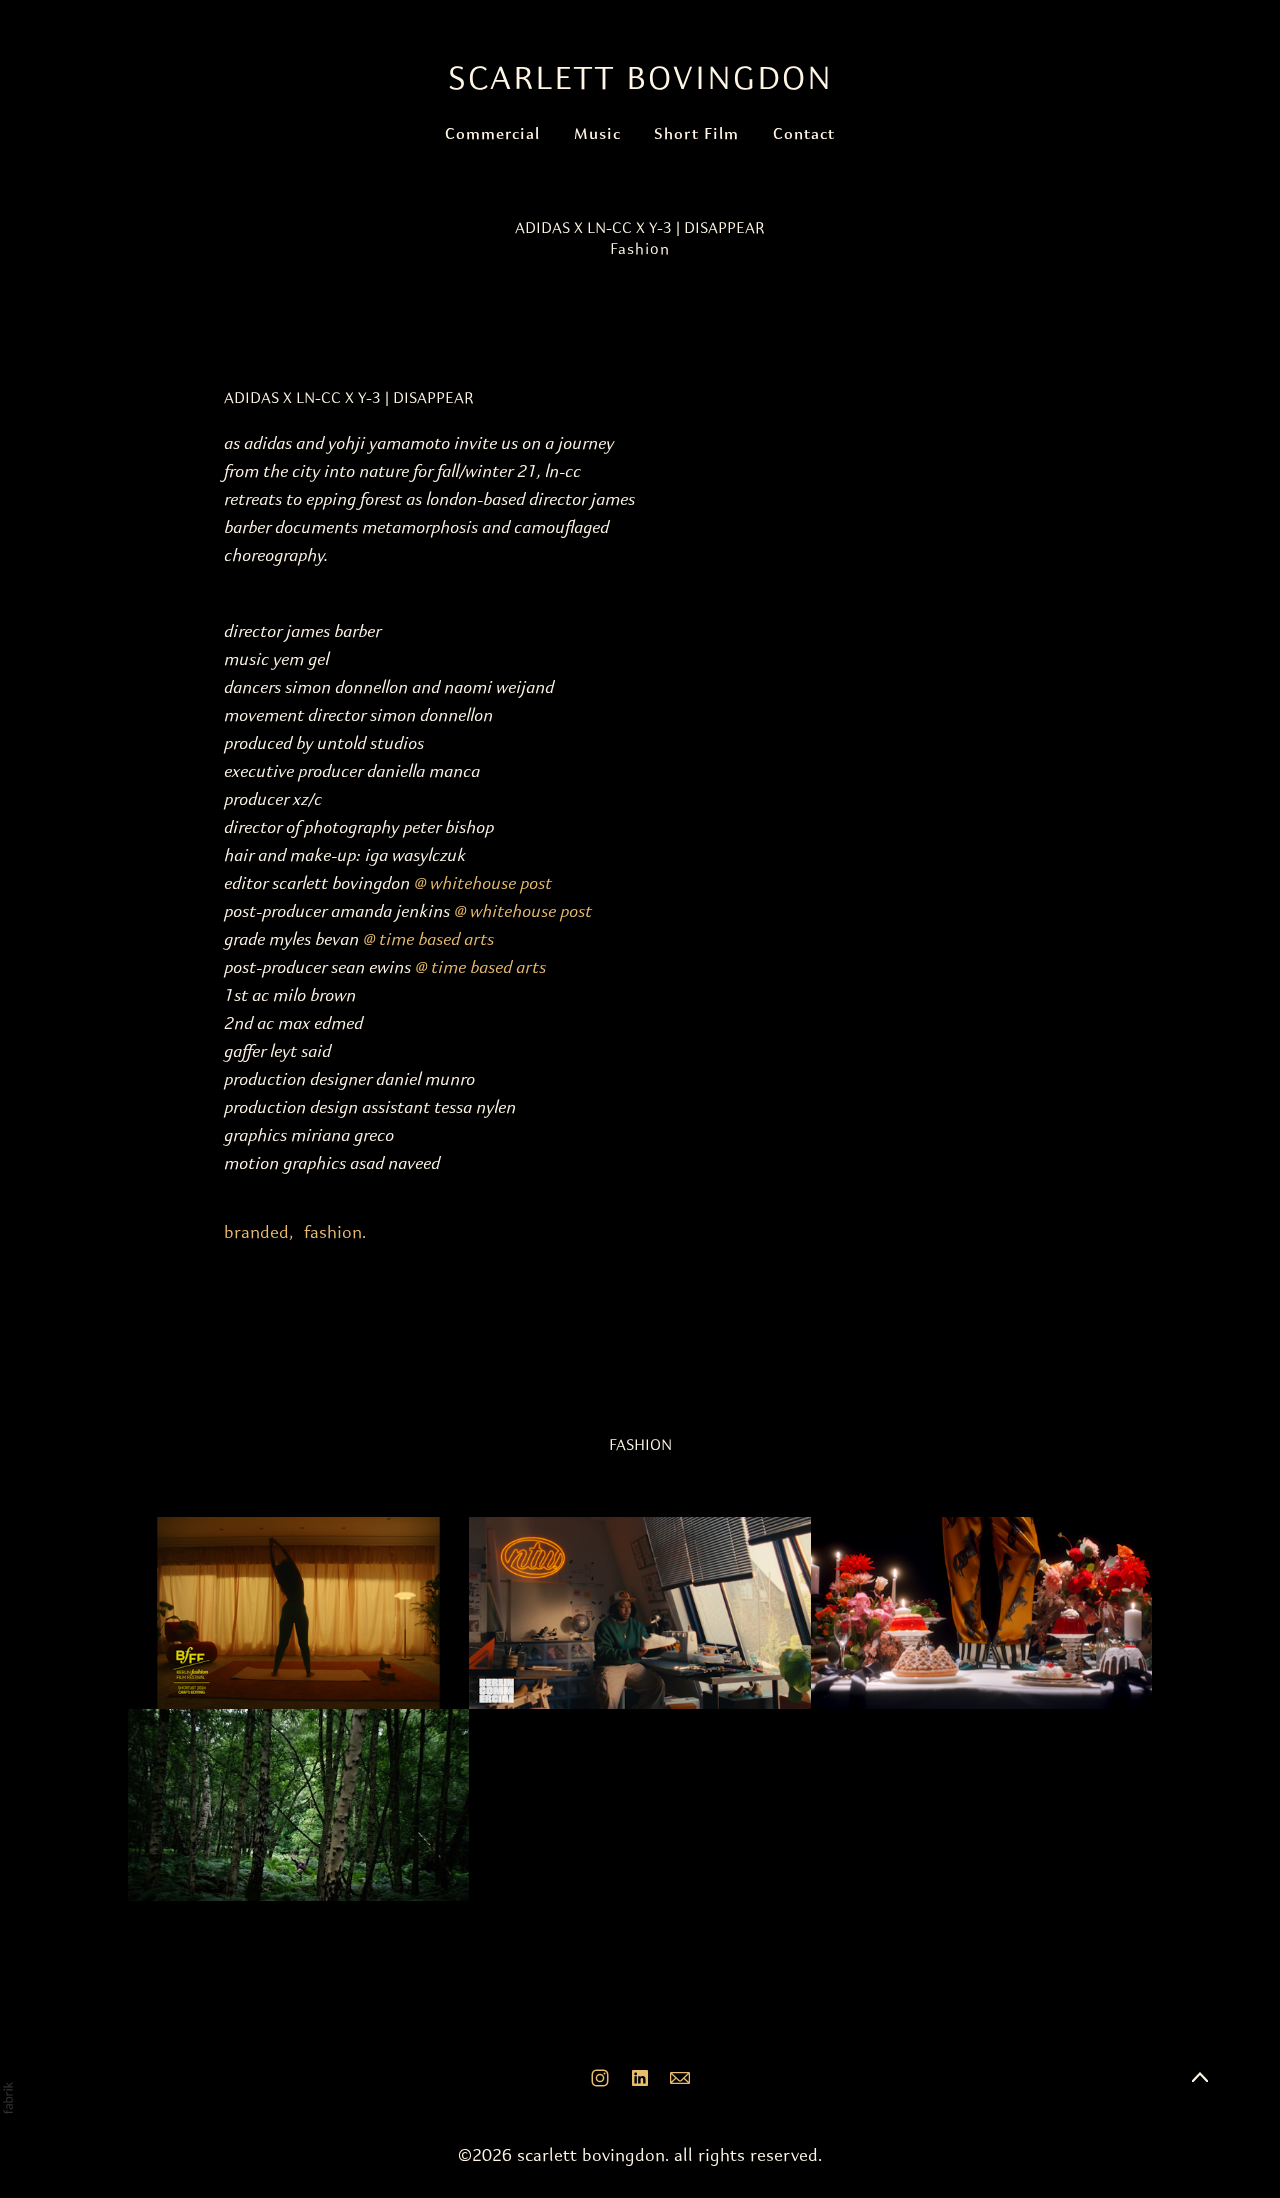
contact (804, 135)
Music (597, 135)
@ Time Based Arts (428, 940)
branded (256, 1232)
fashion (333, 1232)
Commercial (492, 135)
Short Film (696, 135)
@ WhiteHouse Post (483, 884)
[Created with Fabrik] (8, 2098)
